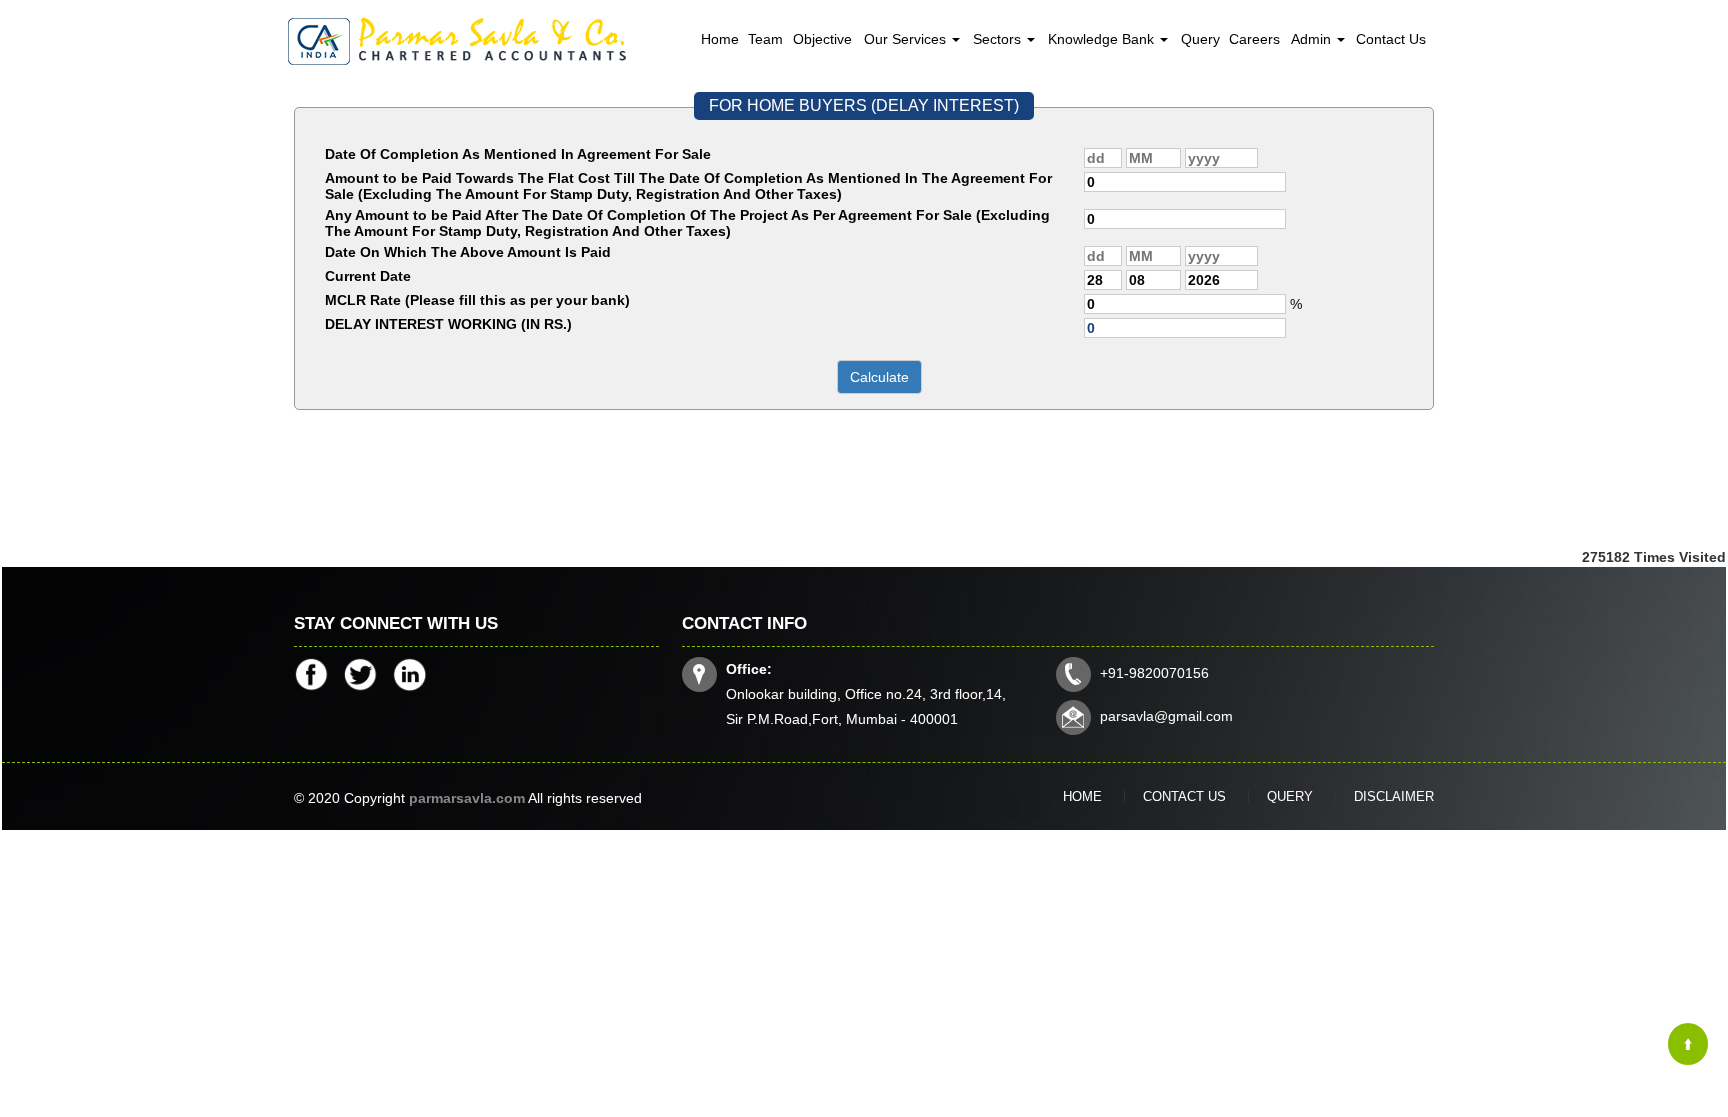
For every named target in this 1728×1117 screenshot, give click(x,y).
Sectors (999, 39)
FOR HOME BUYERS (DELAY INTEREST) (864, 105)
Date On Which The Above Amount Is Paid (468, 252)
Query (1200, 39)
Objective (822, 39)
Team (765, 39)
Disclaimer (1394, 796)
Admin (1313, 39)
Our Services (907, 39)
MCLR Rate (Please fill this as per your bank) (477, 300)
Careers (1254, 39)
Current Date (368, 276)
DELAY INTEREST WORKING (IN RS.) (448, 324)
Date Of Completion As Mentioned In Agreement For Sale (518, 154)
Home (720, 39)
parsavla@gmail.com (1166, 716)
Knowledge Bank (1103, 39)
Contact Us (1391, 39)
